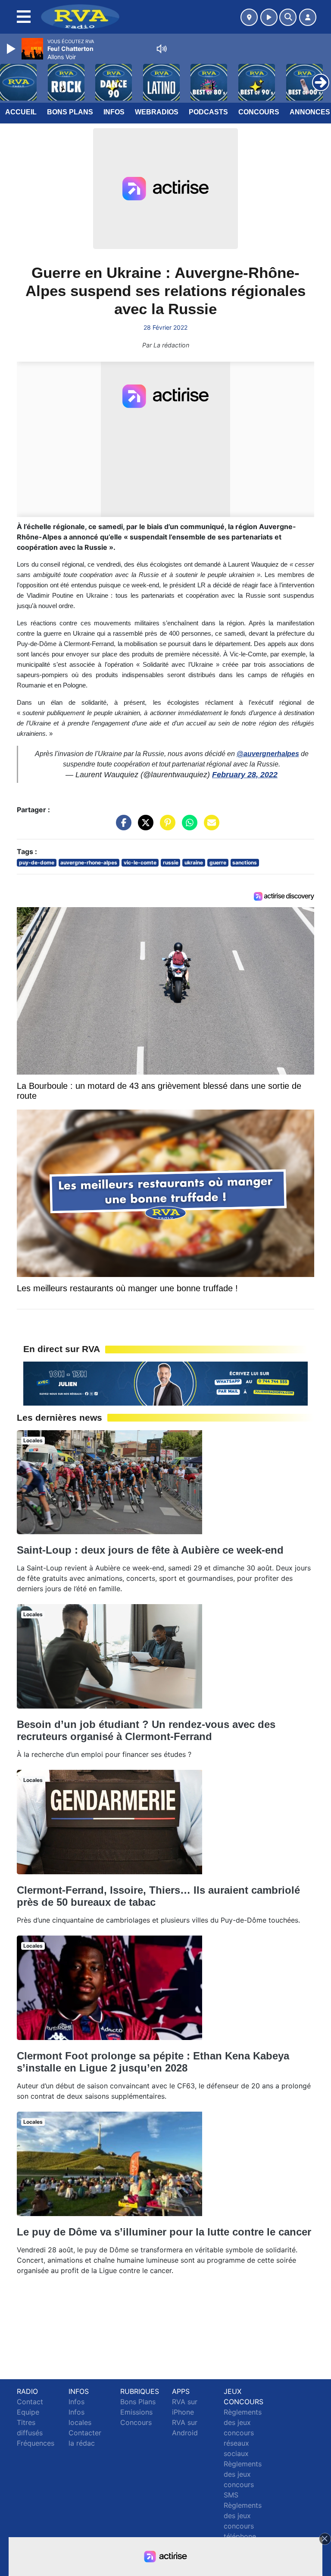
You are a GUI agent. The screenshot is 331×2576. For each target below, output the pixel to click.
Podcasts (208, 112)
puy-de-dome (37, 862)
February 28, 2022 (245, 775)
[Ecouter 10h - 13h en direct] (165, 1383)
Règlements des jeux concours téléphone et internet (243, 2526)
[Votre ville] (249, 17)
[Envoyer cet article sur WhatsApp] (187, 827)
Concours (259, 112)
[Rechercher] (288, 17)
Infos (114, 112)
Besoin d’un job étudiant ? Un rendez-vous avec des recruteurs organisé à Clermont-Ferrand (146, 1730)
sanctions (245, 862)
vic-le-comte (140, 862)
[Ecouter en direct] (269, 17)
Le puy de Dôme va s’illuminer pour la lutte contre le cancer (164, 2232)
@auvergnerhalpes (268, 754)
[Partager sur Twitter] (144, 827)
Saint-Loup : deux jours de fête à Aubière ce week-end (150, 1550)
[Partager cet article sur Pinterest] (165, 827)
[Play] (12, 49)
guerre (218, 862)
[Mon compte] (308, 17)
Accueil (21, 112)
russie (171, 862)
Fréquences (36, 2443)
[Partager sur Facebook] (122, 827)
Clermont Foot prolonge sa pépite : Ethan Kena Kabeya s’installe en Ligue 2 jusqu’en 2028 (153, 2062)
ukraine (194, 862)
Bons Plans (70, 112)
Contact (30, 2402)
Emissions (136, 2412)
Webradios (157, 112)
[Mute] (162, 49)
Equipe (28, 2412)
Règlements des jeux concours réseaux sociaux (243, 2433)
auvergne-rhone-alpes (89, 862)
